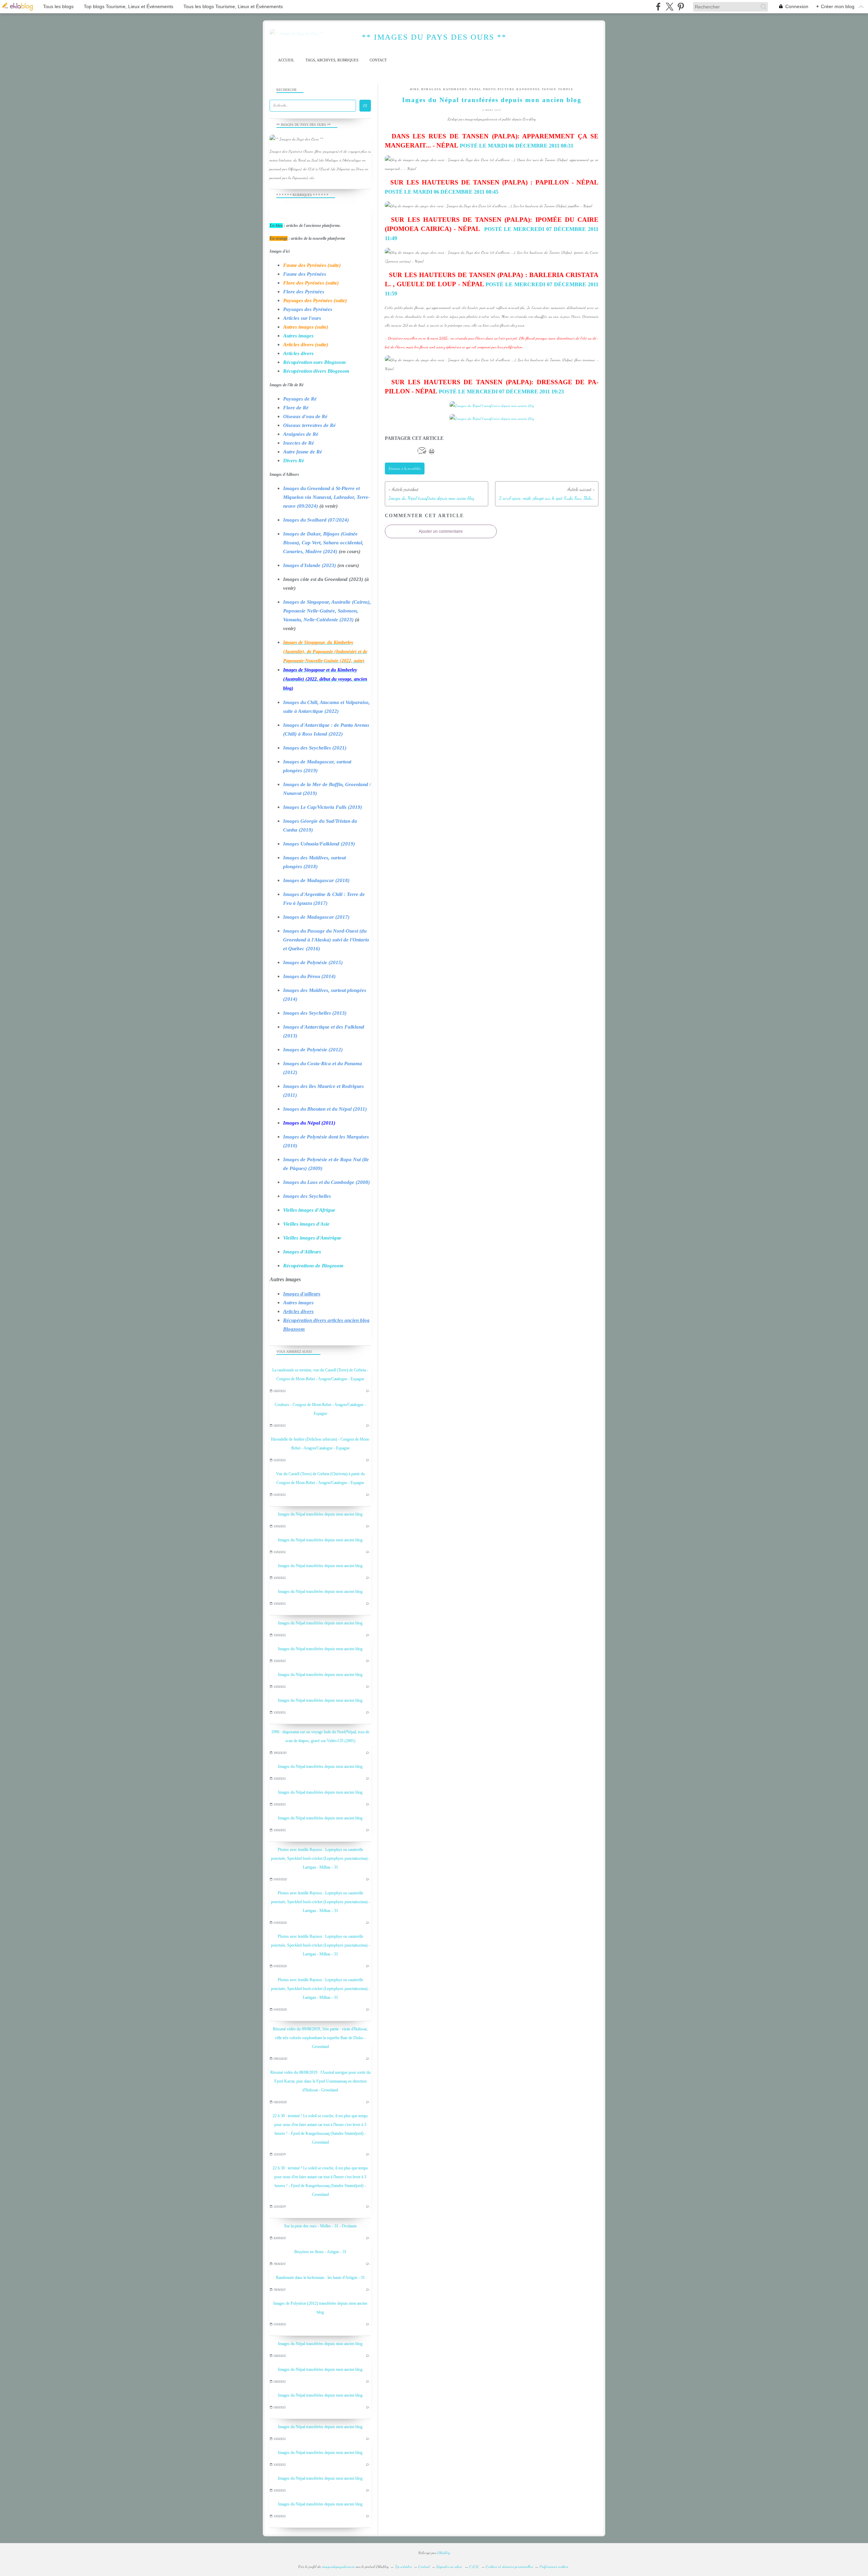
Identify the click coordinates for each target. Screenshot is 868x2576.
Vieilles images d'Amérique (312, 1238)
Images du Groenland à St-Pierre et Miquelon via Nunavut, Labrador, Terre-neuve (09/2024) (327, 497)
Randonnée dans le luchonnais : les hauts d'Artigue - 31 (320, 2278)
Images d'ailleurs (302, 1294)
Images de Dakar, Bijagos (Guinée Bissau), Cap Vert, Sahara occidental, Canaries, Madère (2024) (323, 543)
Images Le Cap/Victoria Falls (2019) (323, 807)
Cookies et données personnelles (509, 2567)
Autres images (298, 336)
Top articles (403, 2567)
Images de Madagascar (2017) (316, 917)
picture (506, 89)
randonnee (528, 89)
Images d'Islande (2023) (310, 565)
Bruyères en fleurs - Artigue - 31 (320, 2252)
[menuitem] (286, 60)
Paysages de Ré (300, 399)
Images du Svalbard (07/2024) (316, 520)
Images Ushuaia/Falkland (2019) (319, 844)
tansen (549, 89)
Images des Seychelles (307, 1196)
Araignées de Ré (301, 434)
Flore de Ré (296, 408)
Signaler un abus (450, 2567)
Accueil (286, 60)
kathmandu (455, 89)
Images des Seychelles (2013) (315, 1013)
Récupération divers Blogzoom (316, 371)
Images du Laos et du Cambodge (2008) (327, 1182)
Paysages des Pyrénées (308, 309)
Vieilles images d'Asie (306, 1224)
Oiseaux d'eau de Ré (305, 416)
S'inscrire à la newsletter (405, 469)
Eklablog (444, 2553)
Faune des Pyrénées (305, 274)
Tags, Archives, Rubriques (332, 60)
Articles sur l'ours (302, 318)
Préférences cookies (554, 2567)
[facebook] (658, 7)
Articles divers (298, 353)
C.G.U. (474, 2567)
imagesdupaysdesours (338, 2567)
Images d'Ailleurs (302, 1252)
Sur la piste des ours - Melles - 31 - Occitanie (320, 2226)
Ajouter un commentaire (441, 531)
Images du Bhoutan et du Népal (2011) (325, 1109)
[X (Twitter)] (669, 7)
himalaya (431, 89)
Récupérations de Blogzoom (313, 1266)
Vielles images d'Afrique (309, 1210)
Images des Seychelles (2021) (315, 748)
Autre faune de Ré (303, 452)
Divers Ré (294, 461)
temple (566, 89)
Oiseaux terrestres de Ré (309, 425)
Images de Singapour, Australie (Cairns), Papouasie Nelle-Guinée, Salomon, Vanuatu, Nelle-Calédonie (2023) (327, 611)
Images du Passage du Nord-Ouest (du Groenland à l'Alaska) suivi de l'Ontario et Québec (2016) (326, 940)
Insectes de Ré (299, 443)
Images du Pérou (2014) (309, 976)
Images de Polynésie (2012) (313, 1050)
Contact (378, 60)
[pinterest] (681, 7)
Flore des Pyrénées (304, 292)
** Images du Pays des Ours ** (434, 37)
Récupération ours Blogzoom (314, 362)
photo (490, 89)
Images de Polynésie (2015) (313, 962)
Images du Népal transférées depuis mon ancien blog (320, 1514)
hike (415, 89)
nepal (475, 89)
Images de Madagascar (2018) (316, 880)
